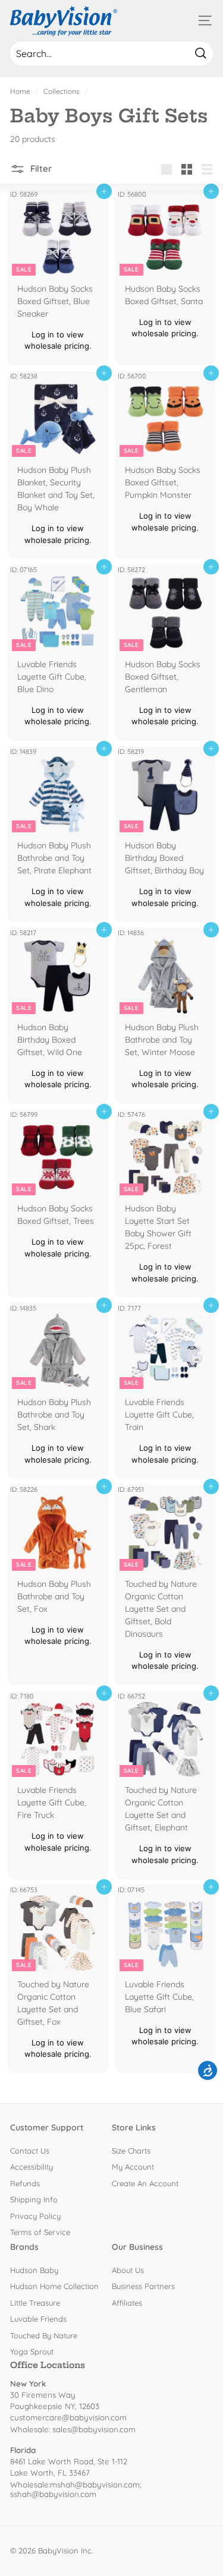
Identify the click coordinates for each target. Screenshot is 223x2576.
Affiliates (127, 2303)
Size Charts (131, 2151)
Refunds (25, 2183)
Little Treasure (35, 2303)
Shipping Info (34, 2199)
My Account (133, 2167)
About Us (128, 2270)
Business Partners (143, 2286)
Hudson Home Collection (54, 2286)
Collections (62, 91)
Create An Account (145, 2183)
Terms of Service (40, 2232)
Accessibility (32, 2167)
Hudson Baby (34, 2270)
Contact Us (30, 2151)
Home (20, 91)
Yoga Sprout (32, 2351)
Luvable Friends (38, 2319)
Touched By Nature (44, 2335)
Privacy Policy (35, 2216)
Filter (40, 168)
